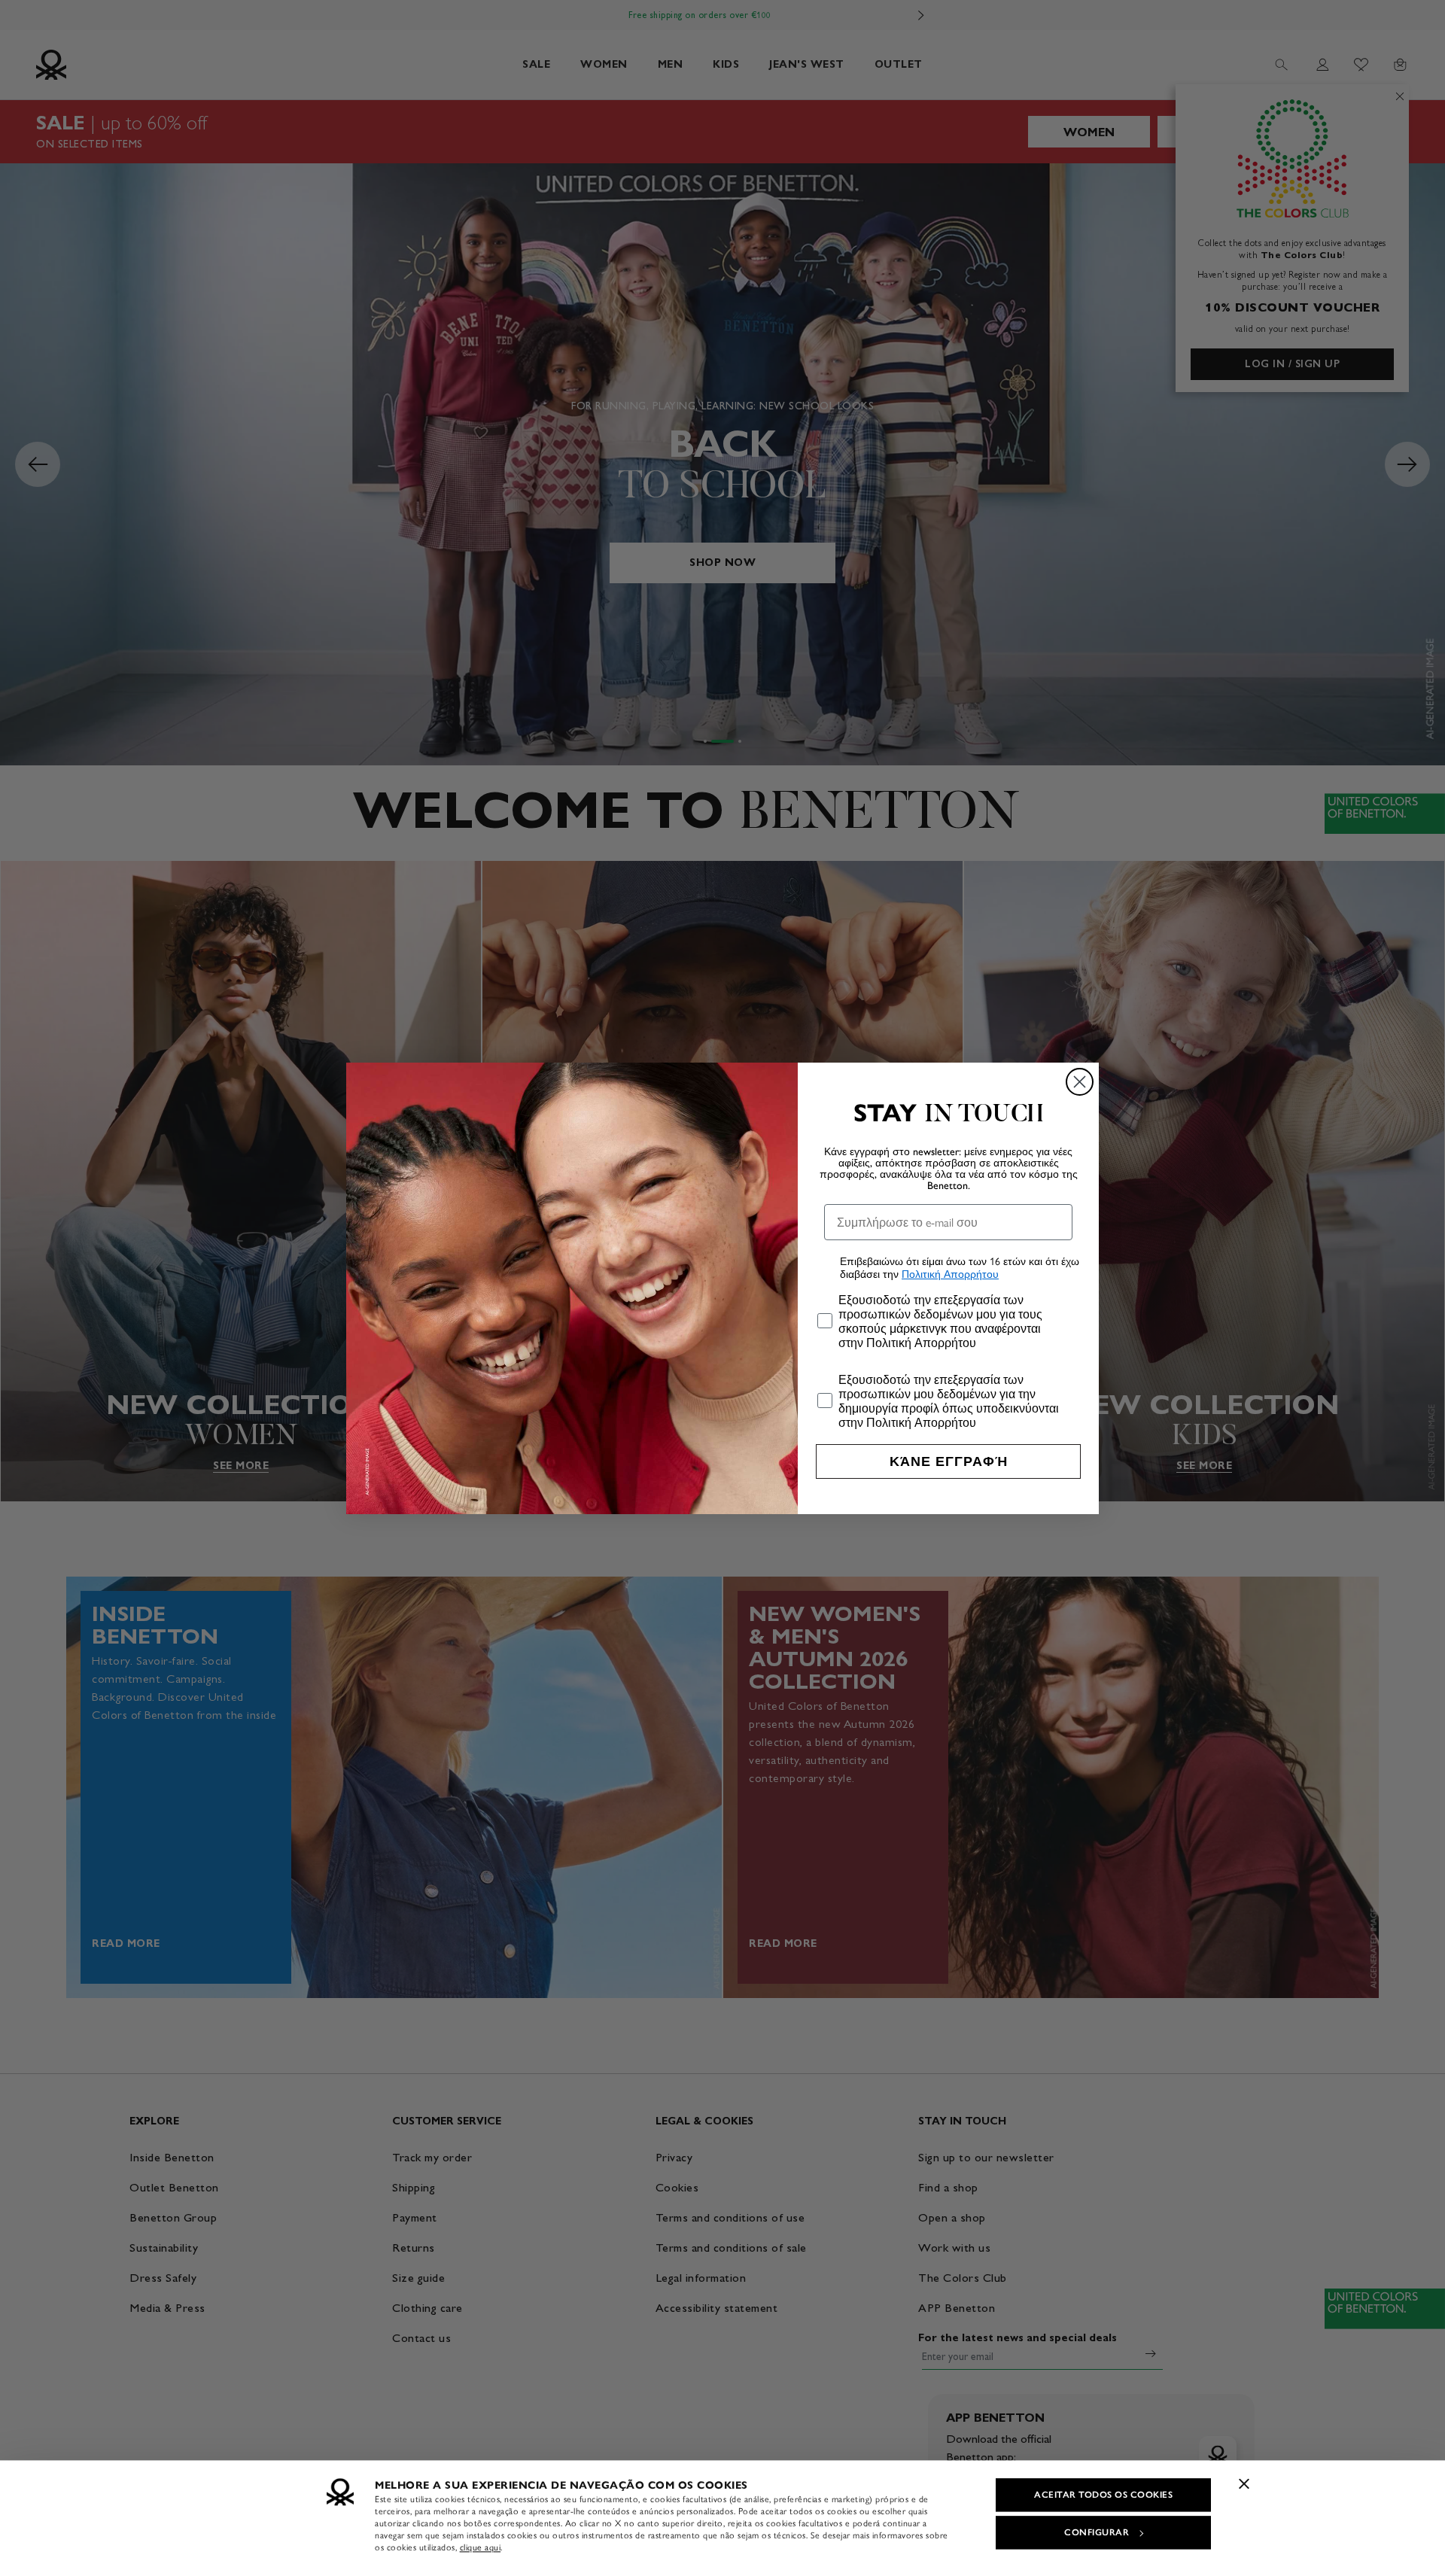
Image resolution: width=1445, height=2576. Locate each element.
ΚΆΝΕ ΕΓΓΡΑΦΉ (949, 1461)
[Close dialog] (1080, 1082)
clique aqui (481, 2547)
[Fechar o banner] (1244, 2483)
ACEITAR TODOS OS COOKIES (1103, 2495)
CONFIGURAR (1097, 2532)
